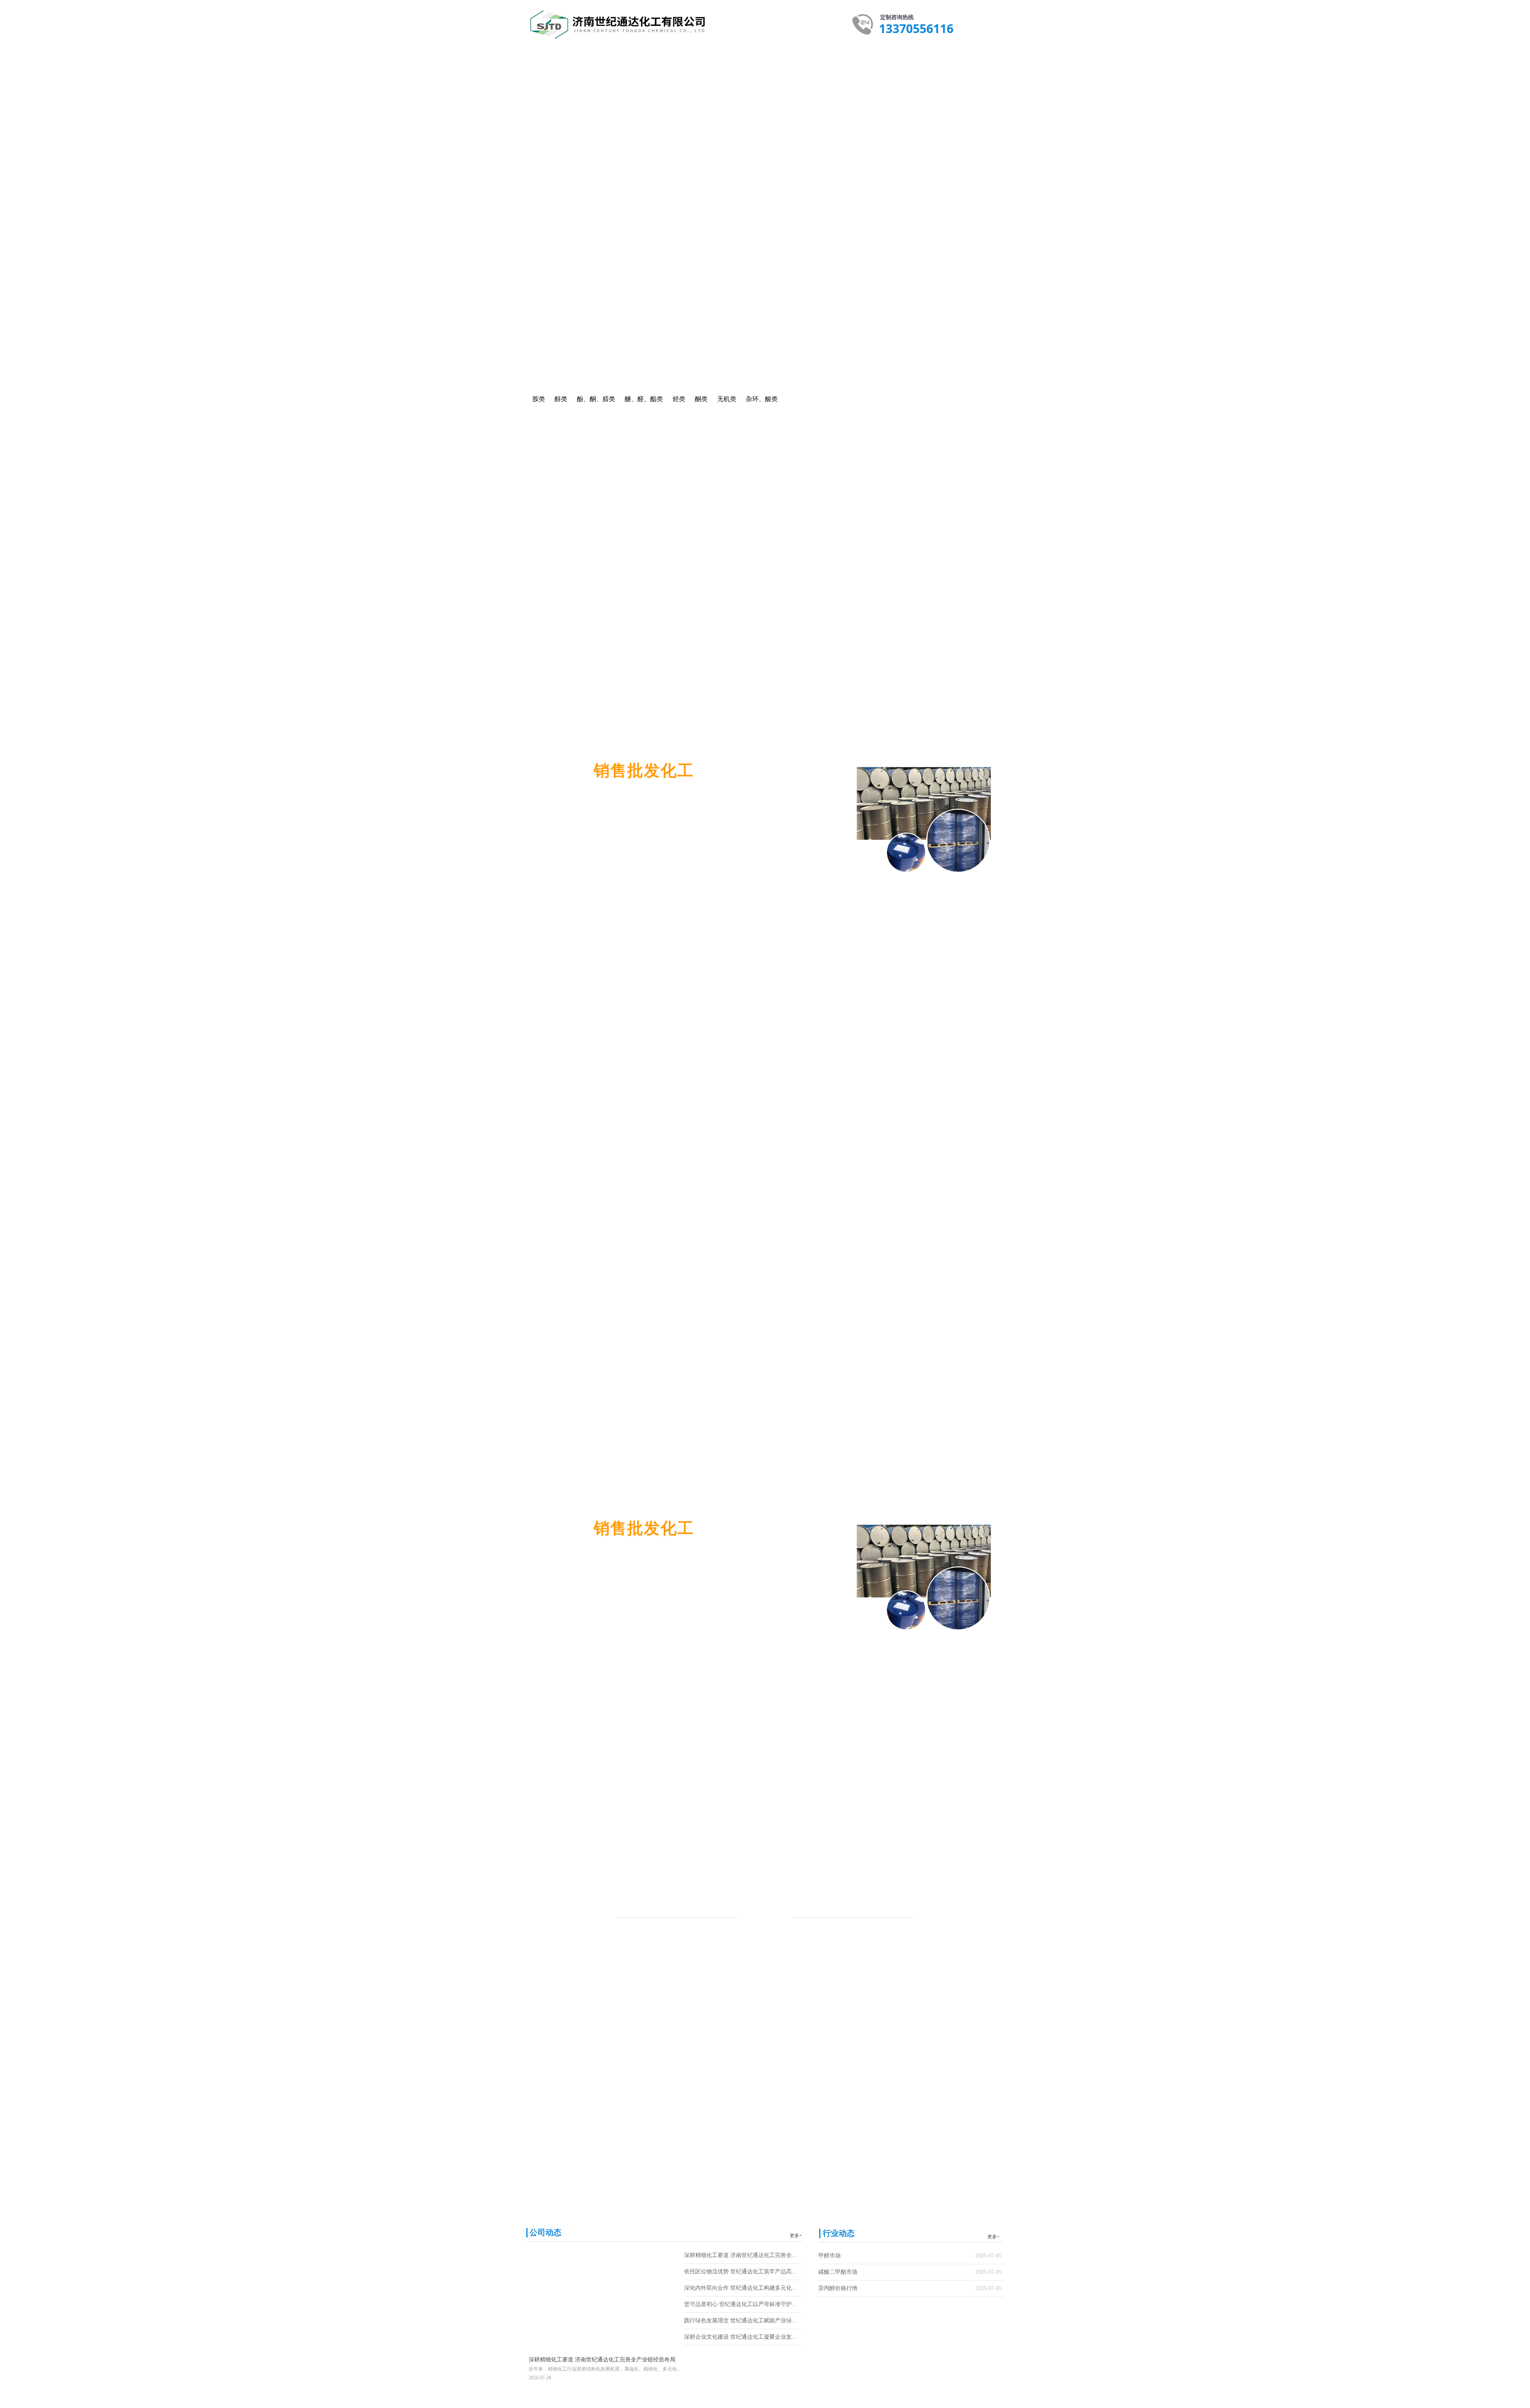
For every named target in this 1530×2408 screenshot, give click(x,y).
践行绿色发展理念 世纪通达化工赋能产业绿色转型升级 (743, 2321)
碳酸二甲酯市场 (838, 2272)
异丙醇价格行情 (838, 2288)
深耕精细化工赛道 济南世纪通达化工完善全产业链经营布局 (743, 2255)
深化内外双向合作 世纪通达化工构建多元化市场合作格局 (743, 2288)
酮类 (854, 399)
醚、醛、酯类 (549, 300)
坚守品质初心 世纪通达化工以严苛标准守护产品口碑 (743, 2304)
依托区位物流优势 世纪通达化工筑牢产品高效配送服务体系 (743, 2272)
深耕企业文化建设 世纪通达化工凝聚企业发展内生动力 (743, 2337)
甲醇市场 (830, 2256)
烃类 (583, 300)
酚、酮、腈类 (506, 300)
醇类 (453, 300)
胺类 (410, 300)
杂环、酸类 (677, 300)
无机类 (629, 300)
